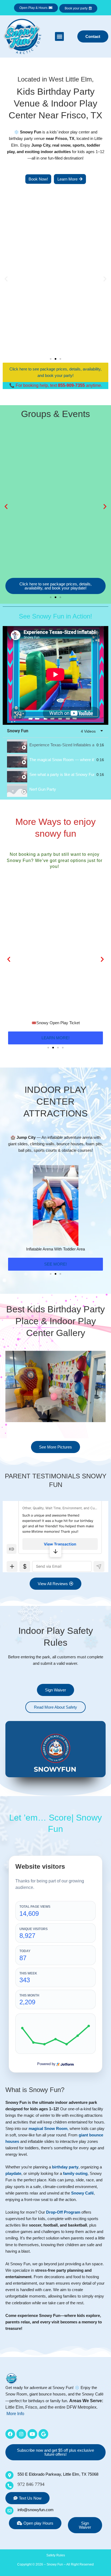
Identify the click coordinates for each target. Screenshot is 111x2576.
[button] (59, 36)
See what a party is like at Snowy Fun (62, 775)
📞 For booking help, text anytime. (56, 385)
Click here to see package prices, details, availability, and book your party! (55, 372)
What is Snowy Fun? (35, 2090)
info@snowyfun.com (36, 2510)
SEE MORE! (55, 1264)
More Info (15, 2414)
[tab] (55, 745)
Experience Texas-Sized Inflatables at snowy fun (62, 745)
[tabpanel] (55, 675)
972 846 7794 (31, 2484)
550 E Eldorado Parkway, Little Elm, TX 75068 (58, 2474)
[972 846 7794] (9, 2486)
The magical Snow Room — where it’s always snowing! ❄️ (62, 760)
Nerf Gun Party (43, 789)
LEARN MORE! (55, 1038)
